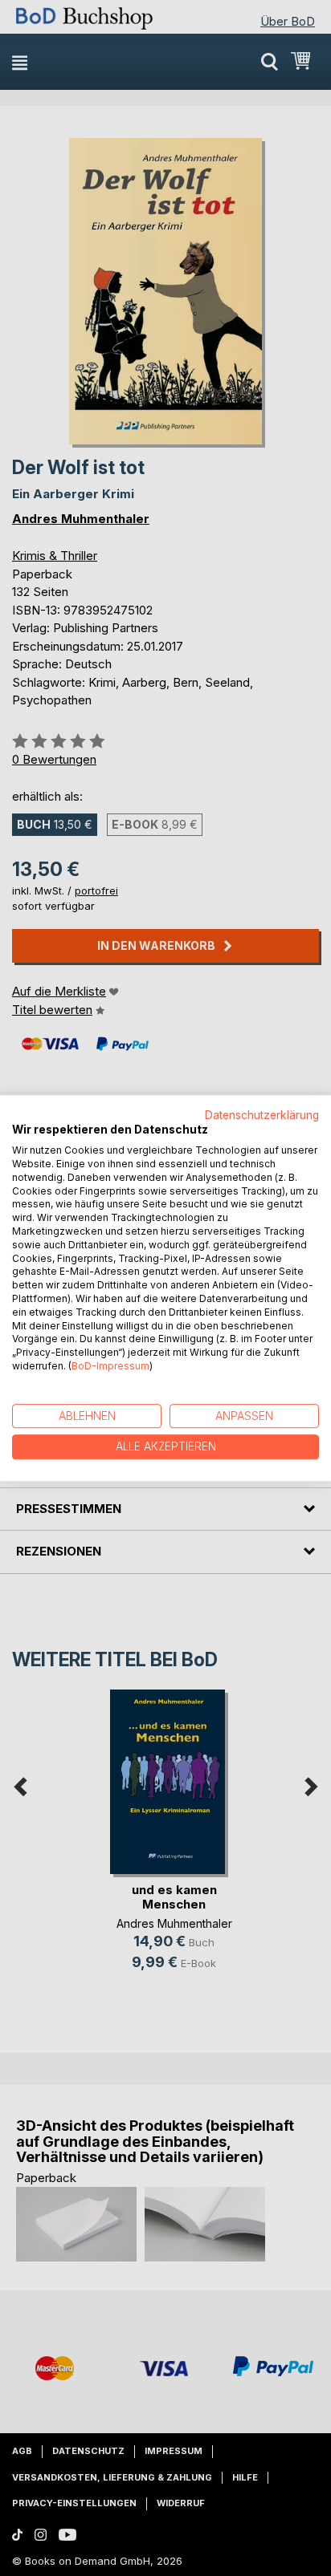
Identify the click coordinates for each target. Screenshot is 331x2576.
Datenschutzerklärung (262, 1115)
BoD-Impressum (110, 1366)
